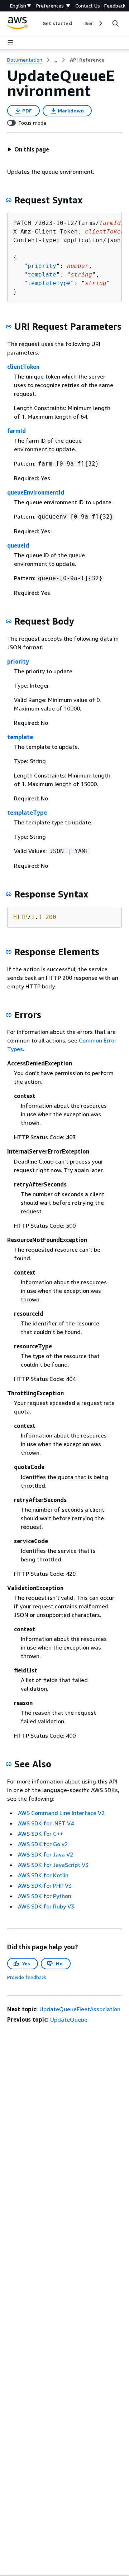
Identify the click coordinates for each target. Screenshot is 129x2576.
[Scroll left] (37, 23)
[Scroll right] (100, 23)
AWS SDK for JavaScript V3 (53, 1865)
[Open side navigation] (11, 42)
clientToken (23, 367)
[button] (28, 149)
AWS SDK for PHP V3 (45, 1886)
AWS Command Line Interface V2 (61, 1813)
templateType (49, 283)
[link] (87, 60)
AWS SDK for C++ (40, 1834)
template (42, 275)
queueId (18, 545)
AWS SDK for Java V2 (46, 1854)
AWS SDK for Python (45, 1896)
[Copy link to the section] (9, 200)
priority (42, 266)
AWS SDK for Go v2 (43, 1844)
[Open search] (115, 23)
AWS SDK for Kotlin (43, 1875)
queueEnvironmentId (36, 492)
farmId (16, 431)
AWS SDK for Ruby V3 (46, 1906)
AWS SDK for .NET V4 (46, 1823)
